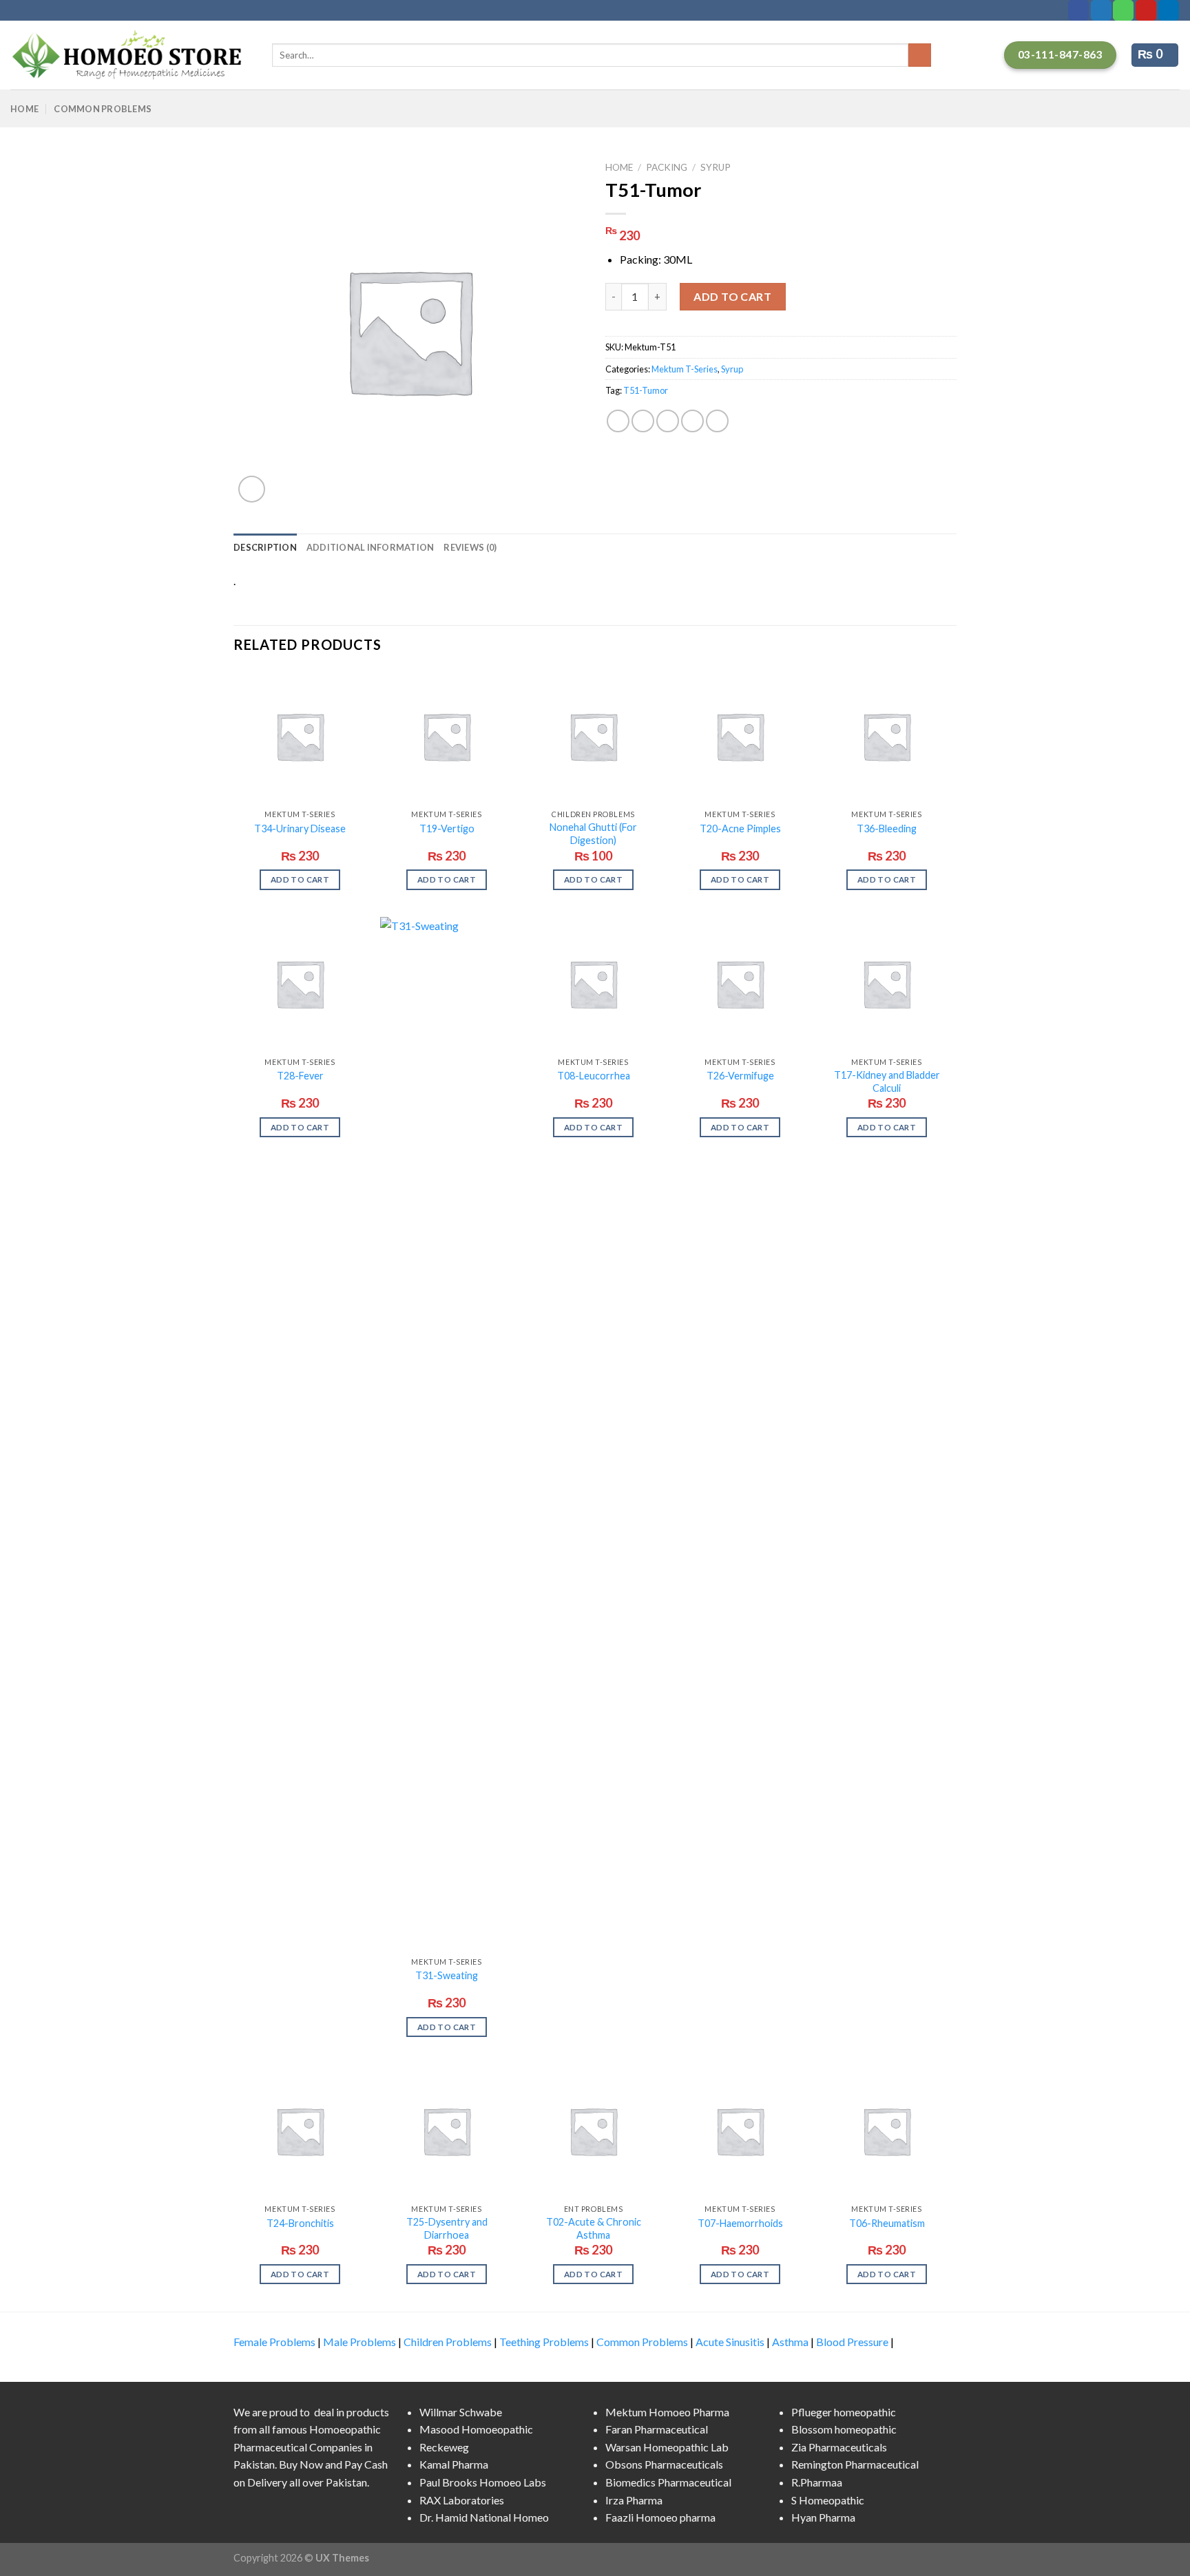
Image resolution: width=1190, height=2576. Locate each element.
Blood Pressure (852, 2342)
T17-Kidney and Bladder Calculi (887, 1081)
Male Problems (359, 2342)
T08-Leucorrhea (594, 1076)
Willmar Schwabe (461, 2412)
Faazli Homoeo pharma (660, 2517)
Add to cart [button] (300, 879)
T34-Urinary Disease (300, 828)
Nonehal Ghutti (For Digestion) (593, 834)
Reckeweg (444, 2447)
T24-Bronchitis (300, 2223)
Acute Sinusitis (730, 2342)
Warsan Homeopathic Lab (667, 2447)
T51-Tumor (646, 390)
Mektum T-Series (685, 369)
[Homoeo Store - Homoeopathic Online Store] (131, 55)
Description (265, 547)
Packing (667, 167)
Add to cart (732, 296)
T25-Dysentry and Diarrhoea (447, 2228)
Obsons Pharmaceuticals (664, 2464)
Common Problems (103, 109)
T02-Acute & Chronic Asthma (594, 2228)
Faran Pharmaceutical (657, 2429)
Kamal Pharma (454, 2464)
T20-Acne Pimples (740, 828)
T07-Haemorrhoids (740, 2223)
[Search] (920, 55)
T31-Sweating (447, 1975)
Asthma (790, 2342)
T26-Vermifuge (740, 1076)
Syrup (716, 167)
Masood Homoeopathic (476, 2429)
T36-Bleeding (887, 828)
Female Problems (274, 2342)
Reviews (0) (470, 547)
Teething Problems (544, 2342)
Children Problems (448, 2342)
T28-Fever (300, 1076)
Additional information (370, 547)
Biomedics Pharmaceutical (668, 2482)
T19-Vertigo (447, 828)
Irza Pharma (634, 2500)
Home (24, 109)
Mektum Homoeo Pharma (667, 2412)
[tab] (265, 547)
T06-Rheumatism (887, 2223)
